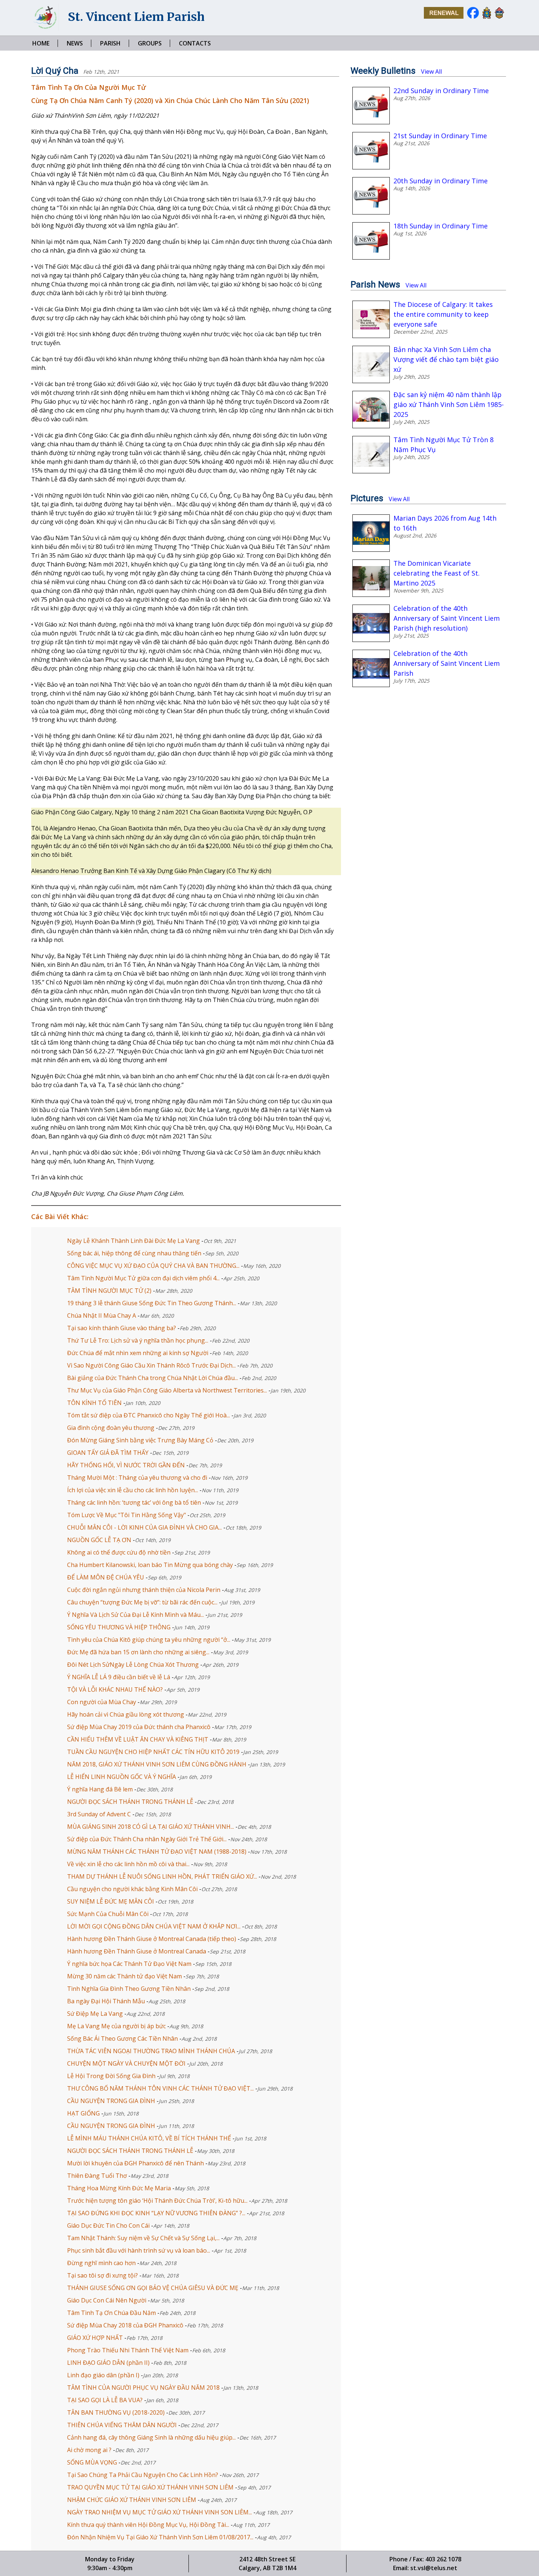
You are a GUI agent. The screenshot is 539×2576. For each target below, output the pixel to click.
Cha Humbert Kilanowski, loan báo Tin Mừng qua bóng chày (151, 1565)
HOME (41, 43)
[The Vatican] (485, 17)
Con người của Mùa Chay (102, 1702)
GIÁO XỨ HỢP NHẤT (95, 2338)
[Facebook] (471, 17)
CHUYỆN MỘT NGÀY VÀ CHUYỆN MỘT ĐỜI (126, 2063)
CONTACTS (195, 43)
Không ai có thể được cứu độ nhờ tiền (120, 1552)
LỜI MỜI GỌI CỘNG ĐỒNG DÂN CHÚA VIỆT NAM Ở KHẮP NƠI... (154, 1926)
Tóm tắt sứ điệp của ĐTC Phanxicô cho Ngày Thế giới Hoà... (148, 1415)
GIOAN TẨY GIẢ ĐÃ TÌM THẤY (109, 1453)
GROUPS (150, 43)
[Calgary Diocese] (498, 17)
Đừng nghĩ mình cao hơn (101, 2263)
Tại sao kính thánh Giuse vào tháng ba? (122, 1328)
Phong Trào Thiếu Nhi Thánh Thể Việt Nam (129, 2350)
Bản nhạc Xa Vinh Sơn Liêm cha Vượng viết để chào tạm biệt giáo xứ (446, 359)
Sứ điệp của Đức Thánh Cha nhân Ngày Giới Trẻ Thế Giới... (147, 1839)
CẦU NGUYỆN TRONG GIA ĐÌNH (111, 2126)
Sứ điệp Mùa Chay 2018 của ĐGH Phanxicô (125, 2325)
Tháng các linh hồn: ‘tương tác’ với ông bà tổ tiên (135, 1502)
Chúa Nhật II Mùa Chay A (102, 1315)
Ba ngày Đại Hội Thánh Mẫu (106, 2001)
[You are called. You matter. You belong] (442, 17)
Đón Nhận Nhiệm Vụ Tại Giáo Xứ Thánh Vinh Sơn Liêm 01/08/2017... (160, 2537)
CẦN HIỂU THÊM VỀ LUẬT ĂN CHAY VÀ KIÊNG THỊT (138, 1739)
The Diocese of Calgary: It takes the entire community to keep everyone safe (443, 314)
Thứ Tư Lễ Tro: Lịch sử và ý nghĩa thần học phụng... (138, 1340)
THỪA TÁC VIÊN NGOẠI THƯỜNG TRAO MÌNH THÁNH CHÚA (151, 2051)
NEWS (75, 43)
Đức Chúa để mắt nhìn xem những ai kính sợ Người (138, 1353)
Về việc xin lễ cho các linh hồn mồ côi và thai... (128, 1864)
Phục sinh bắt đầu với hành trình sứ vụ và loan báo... (139, 2250)
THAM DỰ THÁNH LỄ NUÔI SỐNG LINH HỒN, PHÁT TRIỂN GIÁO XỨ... (162, 1876)
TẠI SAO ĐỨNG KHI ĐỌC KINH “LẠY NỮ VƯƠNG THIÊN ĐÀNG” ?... (156, 2213)
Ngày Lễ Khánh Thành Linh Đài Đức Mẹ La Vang (134, 1241)
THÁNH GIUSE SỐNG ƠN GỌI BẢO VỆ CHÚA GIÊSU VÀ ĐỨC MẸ (153, 2288)
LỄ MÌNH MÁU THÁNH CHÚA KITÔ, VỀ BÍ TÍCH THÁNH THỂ (149, 2138)
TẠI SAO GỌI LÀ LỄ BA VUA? (105, 2400)
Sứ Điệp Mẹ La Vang (96, 2014)
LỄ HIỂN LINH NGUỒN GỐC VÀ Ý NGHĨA (122, 1777)
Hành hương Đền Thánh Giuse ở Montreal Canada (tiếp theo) (152, 1939)
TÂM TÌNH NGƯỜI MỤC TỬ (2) (110, 1291)
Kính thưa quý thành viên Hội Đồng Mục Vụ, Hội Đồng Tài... (148, 2525)
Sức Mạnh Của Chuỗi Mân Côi (108, 1914)
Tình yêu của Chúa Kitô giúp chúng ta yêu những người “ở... (149, 1640)
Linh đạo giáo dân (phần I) (104, 2375)
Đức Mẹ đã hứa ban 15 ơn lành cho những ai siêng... (138, 1652)
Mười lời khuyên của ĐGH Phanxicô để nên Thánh (135, 2163)
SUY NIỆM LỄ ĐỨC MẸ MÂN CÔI (111, 1901)
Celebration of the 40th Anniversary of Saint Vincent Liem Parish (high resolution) (447, 618)
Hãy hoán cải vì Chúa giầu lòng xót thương (126, 1714)
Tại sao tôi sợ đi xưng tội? (102, 2275)
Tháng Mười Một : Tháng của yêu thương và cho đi (138, 1478)
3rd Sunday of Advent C (99, 1814)
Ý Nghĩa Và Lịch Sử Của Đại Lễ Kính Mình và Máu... (135, 1615)
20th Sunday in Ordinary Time (441, 181)
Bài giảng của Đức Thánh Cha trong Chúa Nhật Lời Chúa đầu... (153, 1378)
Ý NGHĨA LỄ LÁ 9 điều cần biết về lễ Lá (119, 1677)
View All (431, 71)
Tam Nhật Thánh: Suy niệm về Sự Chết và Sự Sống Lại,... (143, 2238)
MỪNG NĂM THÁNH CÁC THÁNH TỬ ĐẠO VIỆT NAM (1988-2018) (157, 1852)
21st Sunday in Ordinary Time (440, 136)
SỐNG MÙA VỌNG (92, 2462)
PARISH (110, 43)
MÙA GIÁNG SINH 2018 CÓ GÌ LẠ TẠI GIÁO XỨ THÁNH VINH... (151, 1827)
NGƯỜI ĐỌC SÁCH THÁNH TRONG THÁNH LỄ (130, 1802)
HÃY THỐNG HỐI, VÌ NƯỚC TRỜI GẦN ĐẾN (127, 1465)
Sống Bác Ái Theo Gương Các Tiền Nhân (122, 2039)
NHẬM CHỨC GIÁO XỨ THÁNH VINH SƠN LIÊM (132, 2500)
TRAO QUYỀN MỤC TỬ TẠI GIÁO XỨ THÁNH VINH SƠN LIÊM (150, 2487)
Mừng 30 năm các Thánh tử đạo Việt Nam (124, 1976)
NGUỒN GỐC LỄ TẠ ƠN (100, 1540)
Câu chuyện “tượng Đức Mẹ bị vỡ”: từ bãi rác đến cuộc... (142, 1602)
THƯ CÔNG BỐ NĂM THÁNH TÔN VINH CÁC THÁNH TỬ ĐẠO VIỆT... (160, 2088)
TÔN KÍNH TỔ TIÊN (95, 1403)
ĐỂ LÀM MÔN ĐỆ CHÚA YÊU (106, 1577)
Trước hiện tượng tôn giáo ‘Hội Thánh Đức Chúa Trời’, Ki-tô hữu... (157, 2201)
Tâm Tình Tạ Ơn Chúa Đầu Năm (111, 2313)
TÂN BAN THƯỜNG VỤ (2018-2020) (116, 2412)
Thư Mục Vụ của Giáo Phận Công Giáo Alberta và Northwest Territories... (167, 1390)
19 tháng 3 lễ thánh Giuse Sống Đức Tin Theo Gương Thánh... (152, 1303)
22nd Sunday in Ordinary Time (441, 91)
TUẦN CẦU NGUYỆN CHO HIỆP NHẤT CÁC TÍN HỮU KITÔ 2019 (154, 1752)
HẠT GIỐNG (83, 2113)
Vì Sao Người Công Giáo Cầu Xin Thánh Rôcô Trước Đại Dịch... (151, 1365)
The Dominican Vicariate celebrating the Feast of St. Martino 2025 (437, 573)
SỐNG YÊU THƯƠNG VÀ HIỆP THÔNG (120, 1627)
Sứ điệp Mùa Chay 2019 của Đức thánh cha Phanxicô (140, 1727)
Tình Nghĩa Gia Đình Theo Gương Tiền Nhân (129, 1989)
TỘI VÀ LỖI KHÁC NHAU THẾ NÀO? (115, 1689)
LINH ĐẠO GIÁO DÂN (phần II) (108, 2363)
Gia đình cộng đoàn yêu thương (111, 1428)
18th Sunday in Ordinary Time (441, 226)
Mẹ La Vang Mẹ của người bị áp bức (116, 2026)
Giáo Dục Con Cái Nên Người (107, 2300)
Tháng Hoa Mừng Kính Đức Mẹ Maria (119, 2188)
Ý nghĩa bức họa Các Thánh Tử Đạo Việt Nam (129, 1964)
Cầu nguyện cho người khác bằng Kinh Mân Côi (132, 1889)
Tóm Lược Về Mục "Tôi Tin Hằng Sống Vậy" (127, 1515)
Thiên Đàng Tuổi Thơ (97, 2176)
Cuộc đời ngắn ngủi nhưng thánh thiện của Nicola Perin (144, 1590)
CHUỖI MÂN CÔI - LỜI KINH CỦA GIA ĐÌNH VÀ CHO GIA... (144, 1527)
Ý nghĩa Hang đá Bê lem (100, 1789)
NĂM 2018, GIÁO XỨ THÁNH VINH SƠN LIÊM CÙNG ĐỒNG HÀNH (157, 1764)
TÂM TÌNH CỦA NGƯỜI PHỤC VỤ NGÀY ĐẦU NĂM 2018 (143, 2388)
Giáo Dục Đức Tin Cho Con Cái (108, 2225)
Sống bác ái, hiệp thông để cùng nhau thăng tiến (135, 1253)
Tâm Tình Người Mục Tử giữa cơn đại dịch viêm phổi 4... (143, 1278)
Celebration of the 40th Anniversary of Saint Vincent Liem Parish (447, 663)
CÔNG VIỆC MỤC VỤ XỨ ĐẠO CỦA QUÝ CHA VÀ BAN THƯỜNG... (153, 1266)
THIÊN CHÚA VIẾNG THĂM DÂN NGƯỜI (122, 2425)
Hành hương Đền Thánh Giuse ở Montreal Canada (137, 1951)
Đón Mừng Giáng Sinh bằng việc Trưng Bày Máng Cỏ (141, 1440)
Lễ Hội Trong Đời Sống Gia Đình (111, 2076)
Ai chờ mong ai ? (89, 2450)
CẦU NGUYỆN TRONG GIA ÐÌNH (111, 2101)
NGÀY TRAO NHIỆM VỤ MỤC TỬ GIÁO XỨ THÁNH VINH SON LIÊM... (159, 2512)
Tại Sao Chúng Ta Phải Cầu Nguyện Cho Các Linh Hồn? (143, 2475)
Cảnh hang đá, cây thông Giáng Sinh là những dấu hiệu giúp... (151, 2437)
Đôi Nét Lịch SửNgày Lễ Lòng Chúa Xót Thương (134, 1665)
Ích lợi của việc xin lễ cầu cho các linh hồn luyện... (133, 1490)
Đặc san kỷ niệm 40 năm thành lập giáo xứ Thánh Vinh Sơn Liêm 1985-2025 (449, 404)
